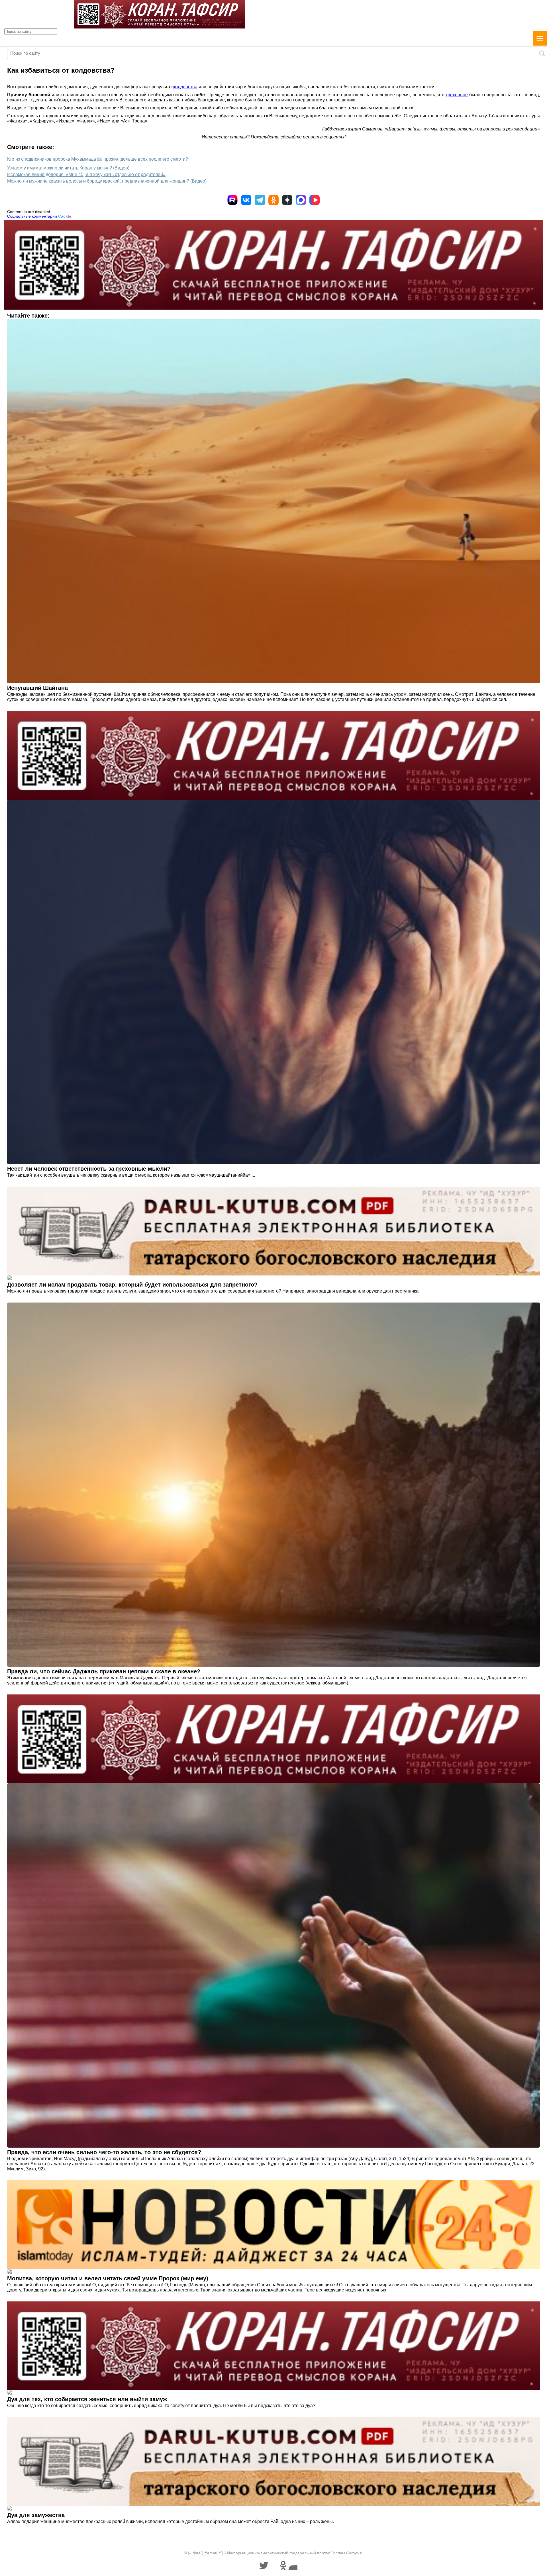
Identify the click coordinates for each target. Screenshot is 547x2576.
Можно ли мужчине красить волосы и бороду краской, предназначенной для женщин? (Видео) (107, 181)
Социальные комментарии (39, 216)
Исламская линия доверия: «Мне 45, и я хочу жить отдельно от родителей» (86, 174)
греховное (457, 95)
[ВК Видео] (315, 200)
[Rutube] (232, 200)
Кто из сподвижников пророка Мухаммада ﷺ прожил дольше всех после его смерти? (98, 159)
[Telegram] (260, 200)
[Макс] (301, 200)
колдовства (185, 87)
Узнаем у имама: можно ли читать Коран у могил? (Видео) (68, 168)
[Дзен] (287, 200)
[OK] (273, 200)
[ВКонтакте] (246, 200)
